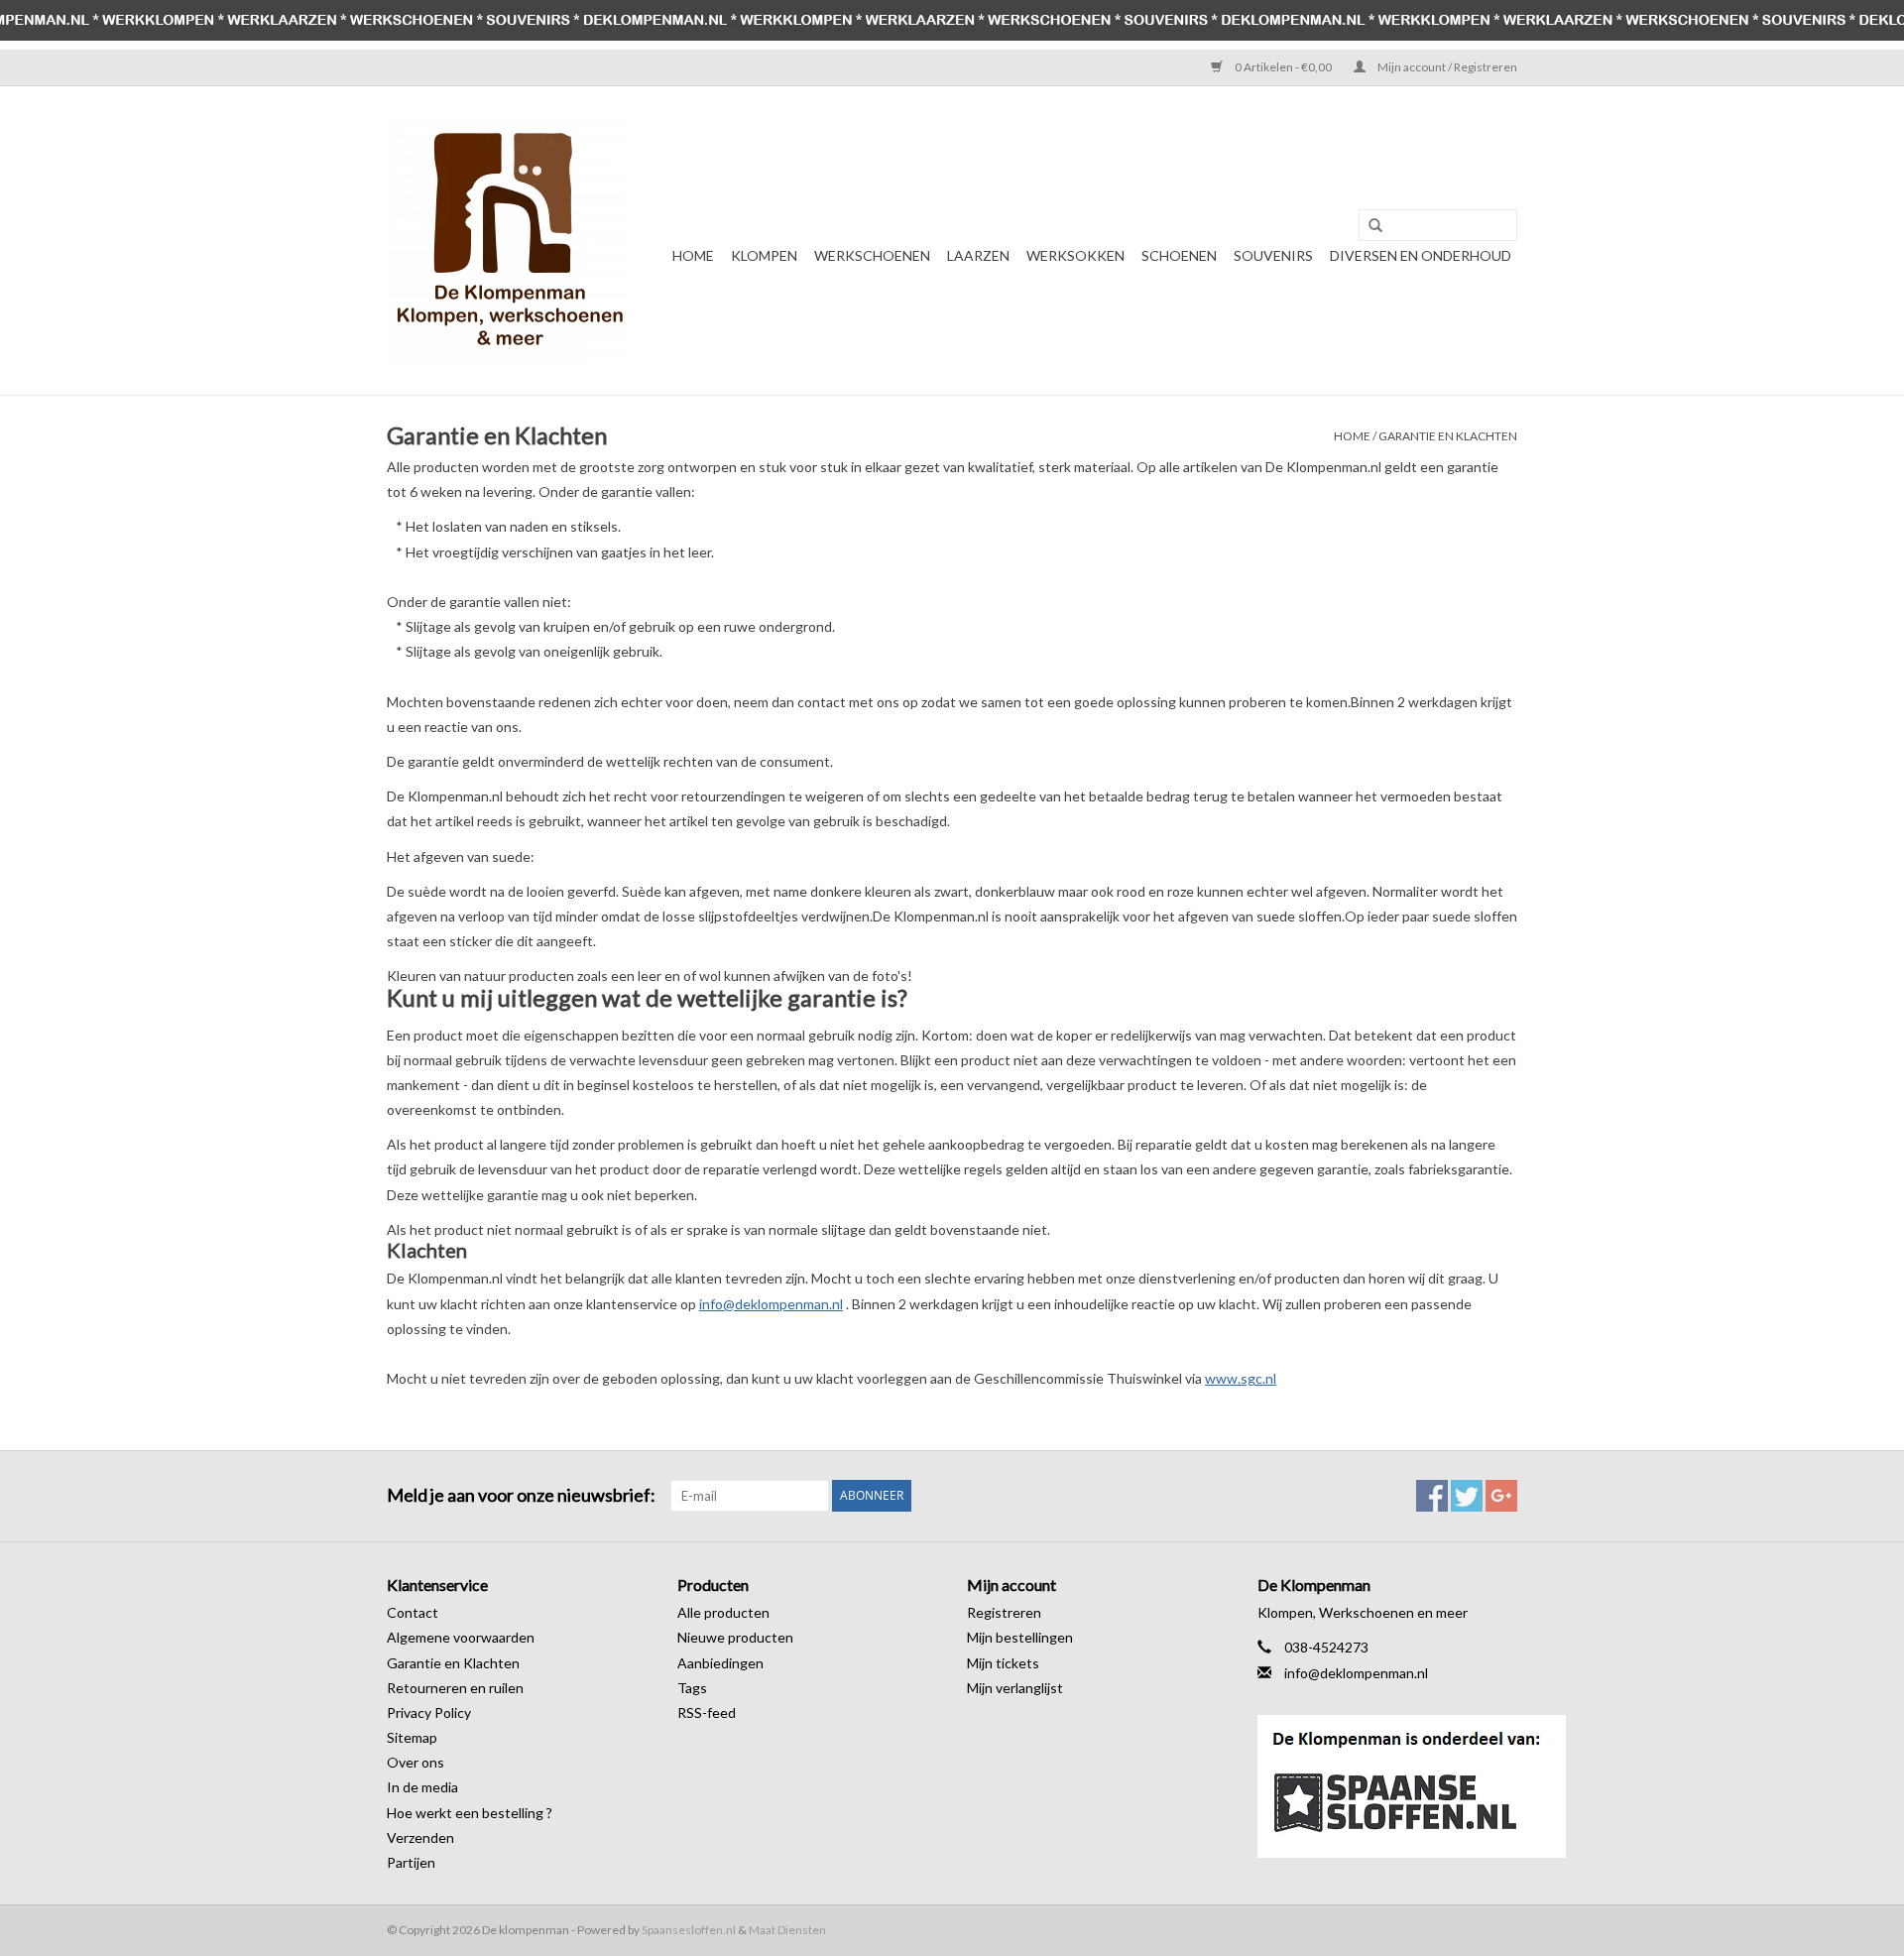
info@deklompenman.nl (771, 1304)
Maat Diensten (787, 1930)
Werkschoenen (872, 255)
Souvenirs (1273, 255)
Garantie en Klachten (1448, 436)
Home (693, 255)
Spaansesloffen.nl (689, 1930)
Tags (692, 1688)
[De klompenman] (508, 241)
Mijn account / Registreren (1446, 67)
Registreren (1004, 1612)
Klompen (764, 255)
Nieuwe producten (735, 1637)
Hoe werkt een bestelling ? (470, 1813)
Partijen (411, 1862)
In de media (422, 1787)
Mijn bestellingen (1020, 1637)
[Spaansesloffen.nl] (1388, 1786)
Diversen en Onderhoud (1421, 255)
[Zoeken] (1368, 226)
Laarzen (978, 255)
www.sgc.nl (1241, 1378)
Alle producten (723, 1612)
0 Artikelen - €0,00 (1283, 67)
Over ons (416, 1762)
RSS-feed (707, 1712)
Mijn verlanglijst (1015, 1688)
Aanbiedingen (720, 1663)
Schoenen (1179, 255)
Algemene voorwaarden (461, 1637)
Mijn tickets (1003, 1663)
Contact (413, 1612)
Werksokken (1075, 255)
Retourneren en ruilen (455, 1688)
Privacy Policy (429, 1712)
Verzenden (420, 1837)
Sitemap (412, 1737)
